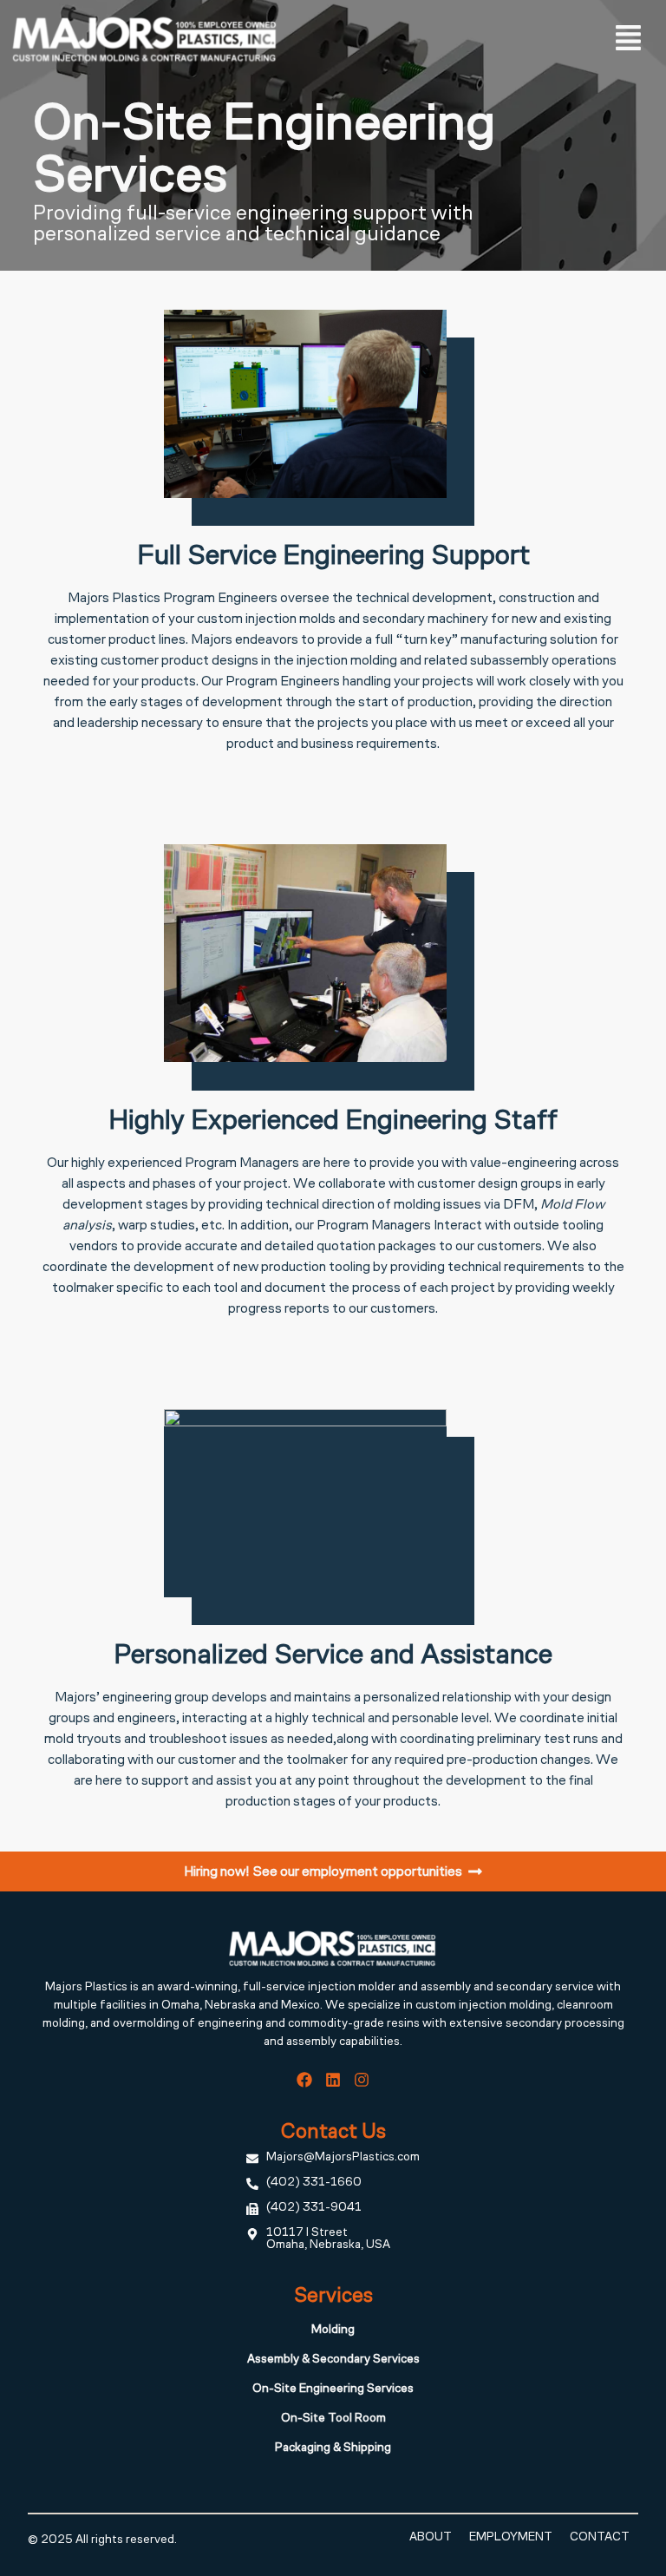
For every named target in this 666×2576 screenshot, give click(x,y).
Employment (511, 2538)
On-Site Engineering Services (333, 2389)
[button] (629, 39)
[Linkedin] (333, 2080)
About (431, 2538)
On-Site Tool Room (333, 2419)
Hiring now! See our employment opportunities (323, 1872)
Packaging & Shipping (333, 2448)
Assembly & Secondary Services (333, 2360)
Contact (600, 2538)
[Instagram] (362, 2080)
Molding (333, 2330)
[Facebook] (304, 2080)
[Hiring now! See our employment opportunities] (475, 1871)
